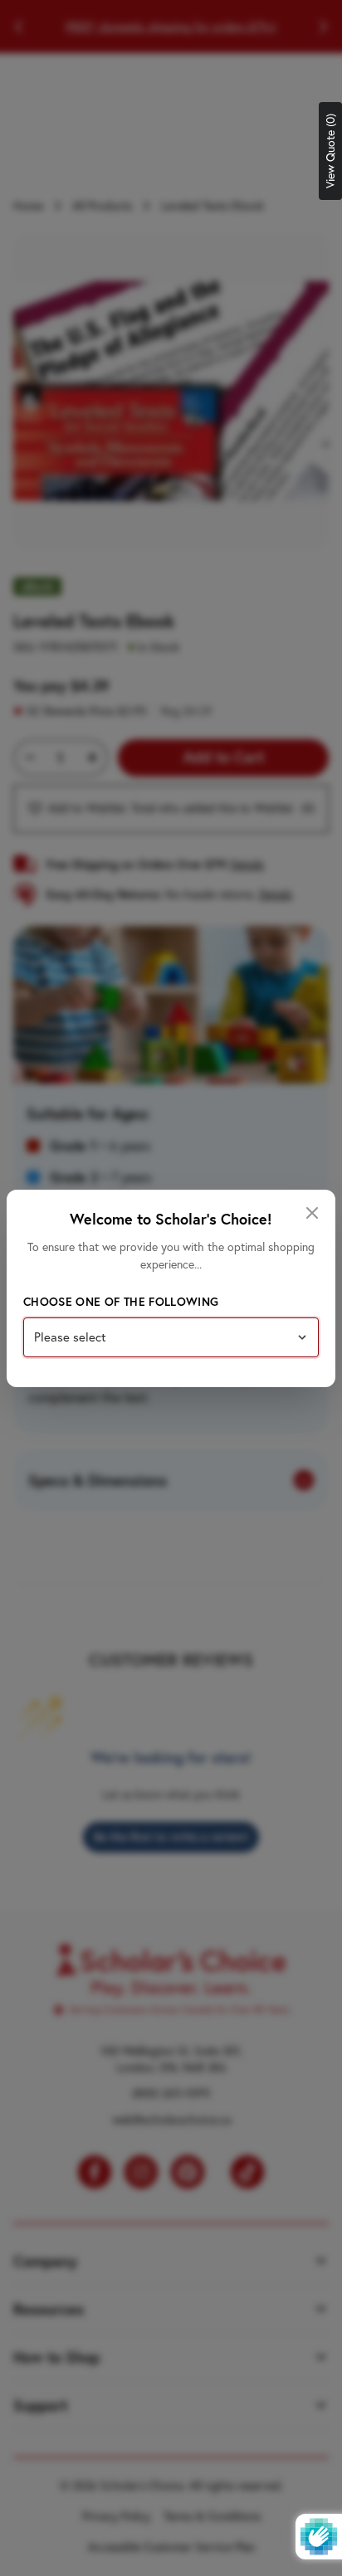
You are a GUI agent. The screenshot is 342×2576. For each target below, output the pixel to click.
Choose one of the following (121, 1302)
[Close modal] (312, 1213)
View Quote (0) (330, 151)
